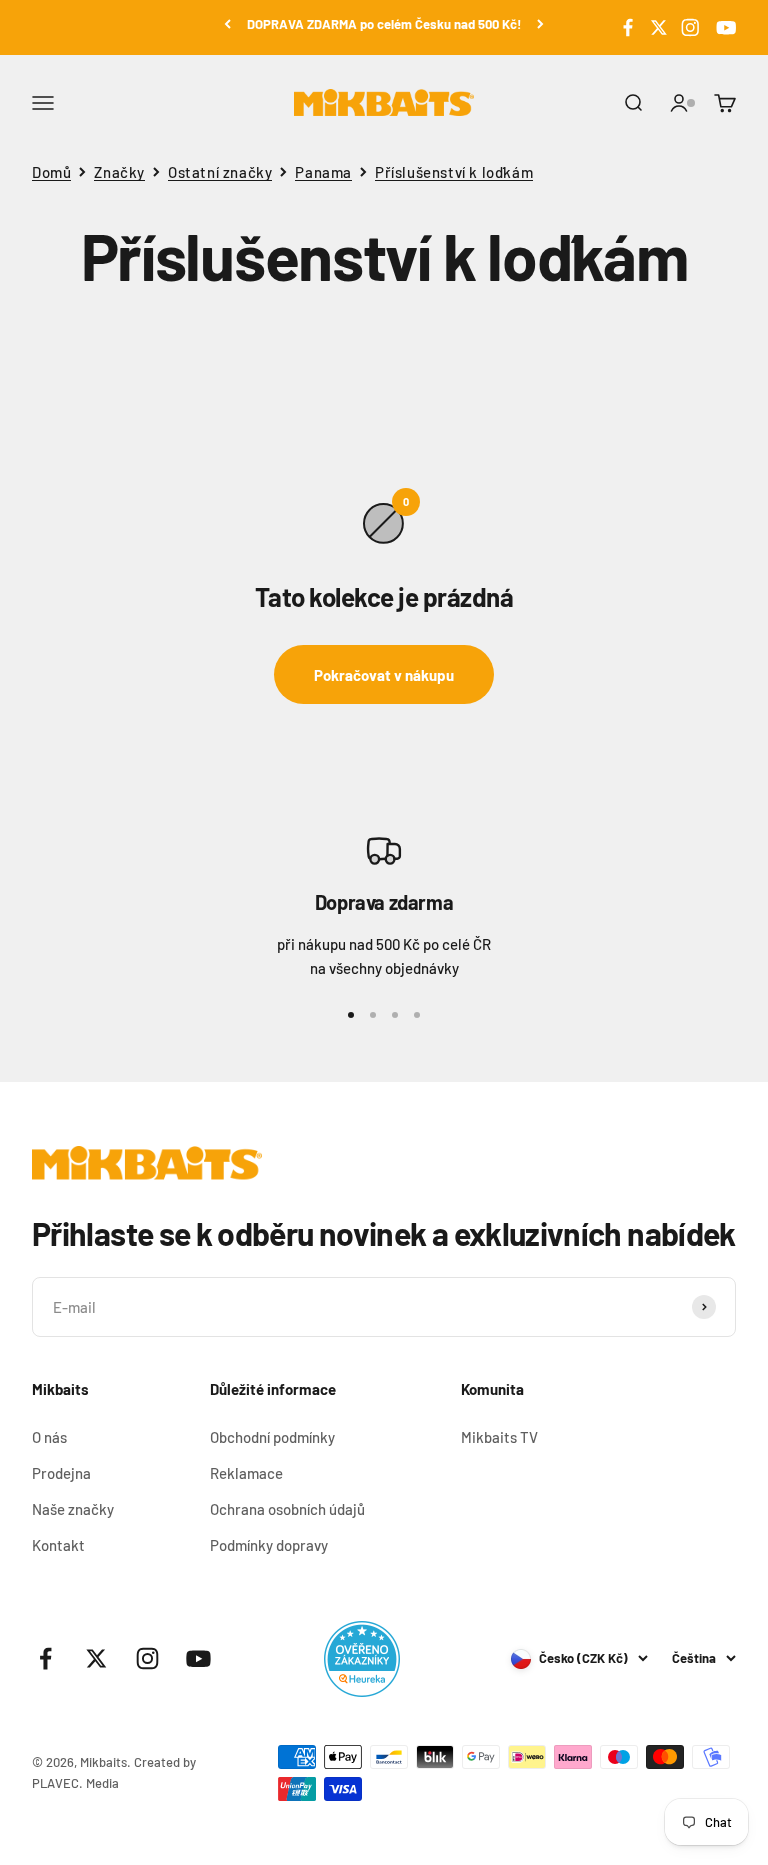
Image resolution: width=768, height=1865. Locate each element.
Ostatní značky (220, 172)
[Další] (540, 24)
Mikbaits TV (499, 1437)
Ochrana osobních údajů (287, 1509)
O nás (49, 1437)
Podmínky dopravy (269, 1545)
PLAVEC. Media (75, 1783)
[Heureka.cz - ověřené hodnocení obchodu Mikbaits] (362, 1659)
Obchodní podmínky (272, 1437)
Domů (51, 172)
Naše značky (73, 1509)
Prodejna (61, 1473)
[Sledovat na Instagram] (690, 28)
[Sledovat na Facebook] (628, 28)
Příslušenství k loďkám (454, 172)
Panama (323, 172)
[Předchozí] (227, 24)
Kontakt (58, 1545)
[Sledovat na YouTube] (723, 28)
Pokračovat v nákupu (384, 675)
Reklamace (246, 1473)
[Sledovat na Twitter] (659, 28)
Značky (119, 172)
